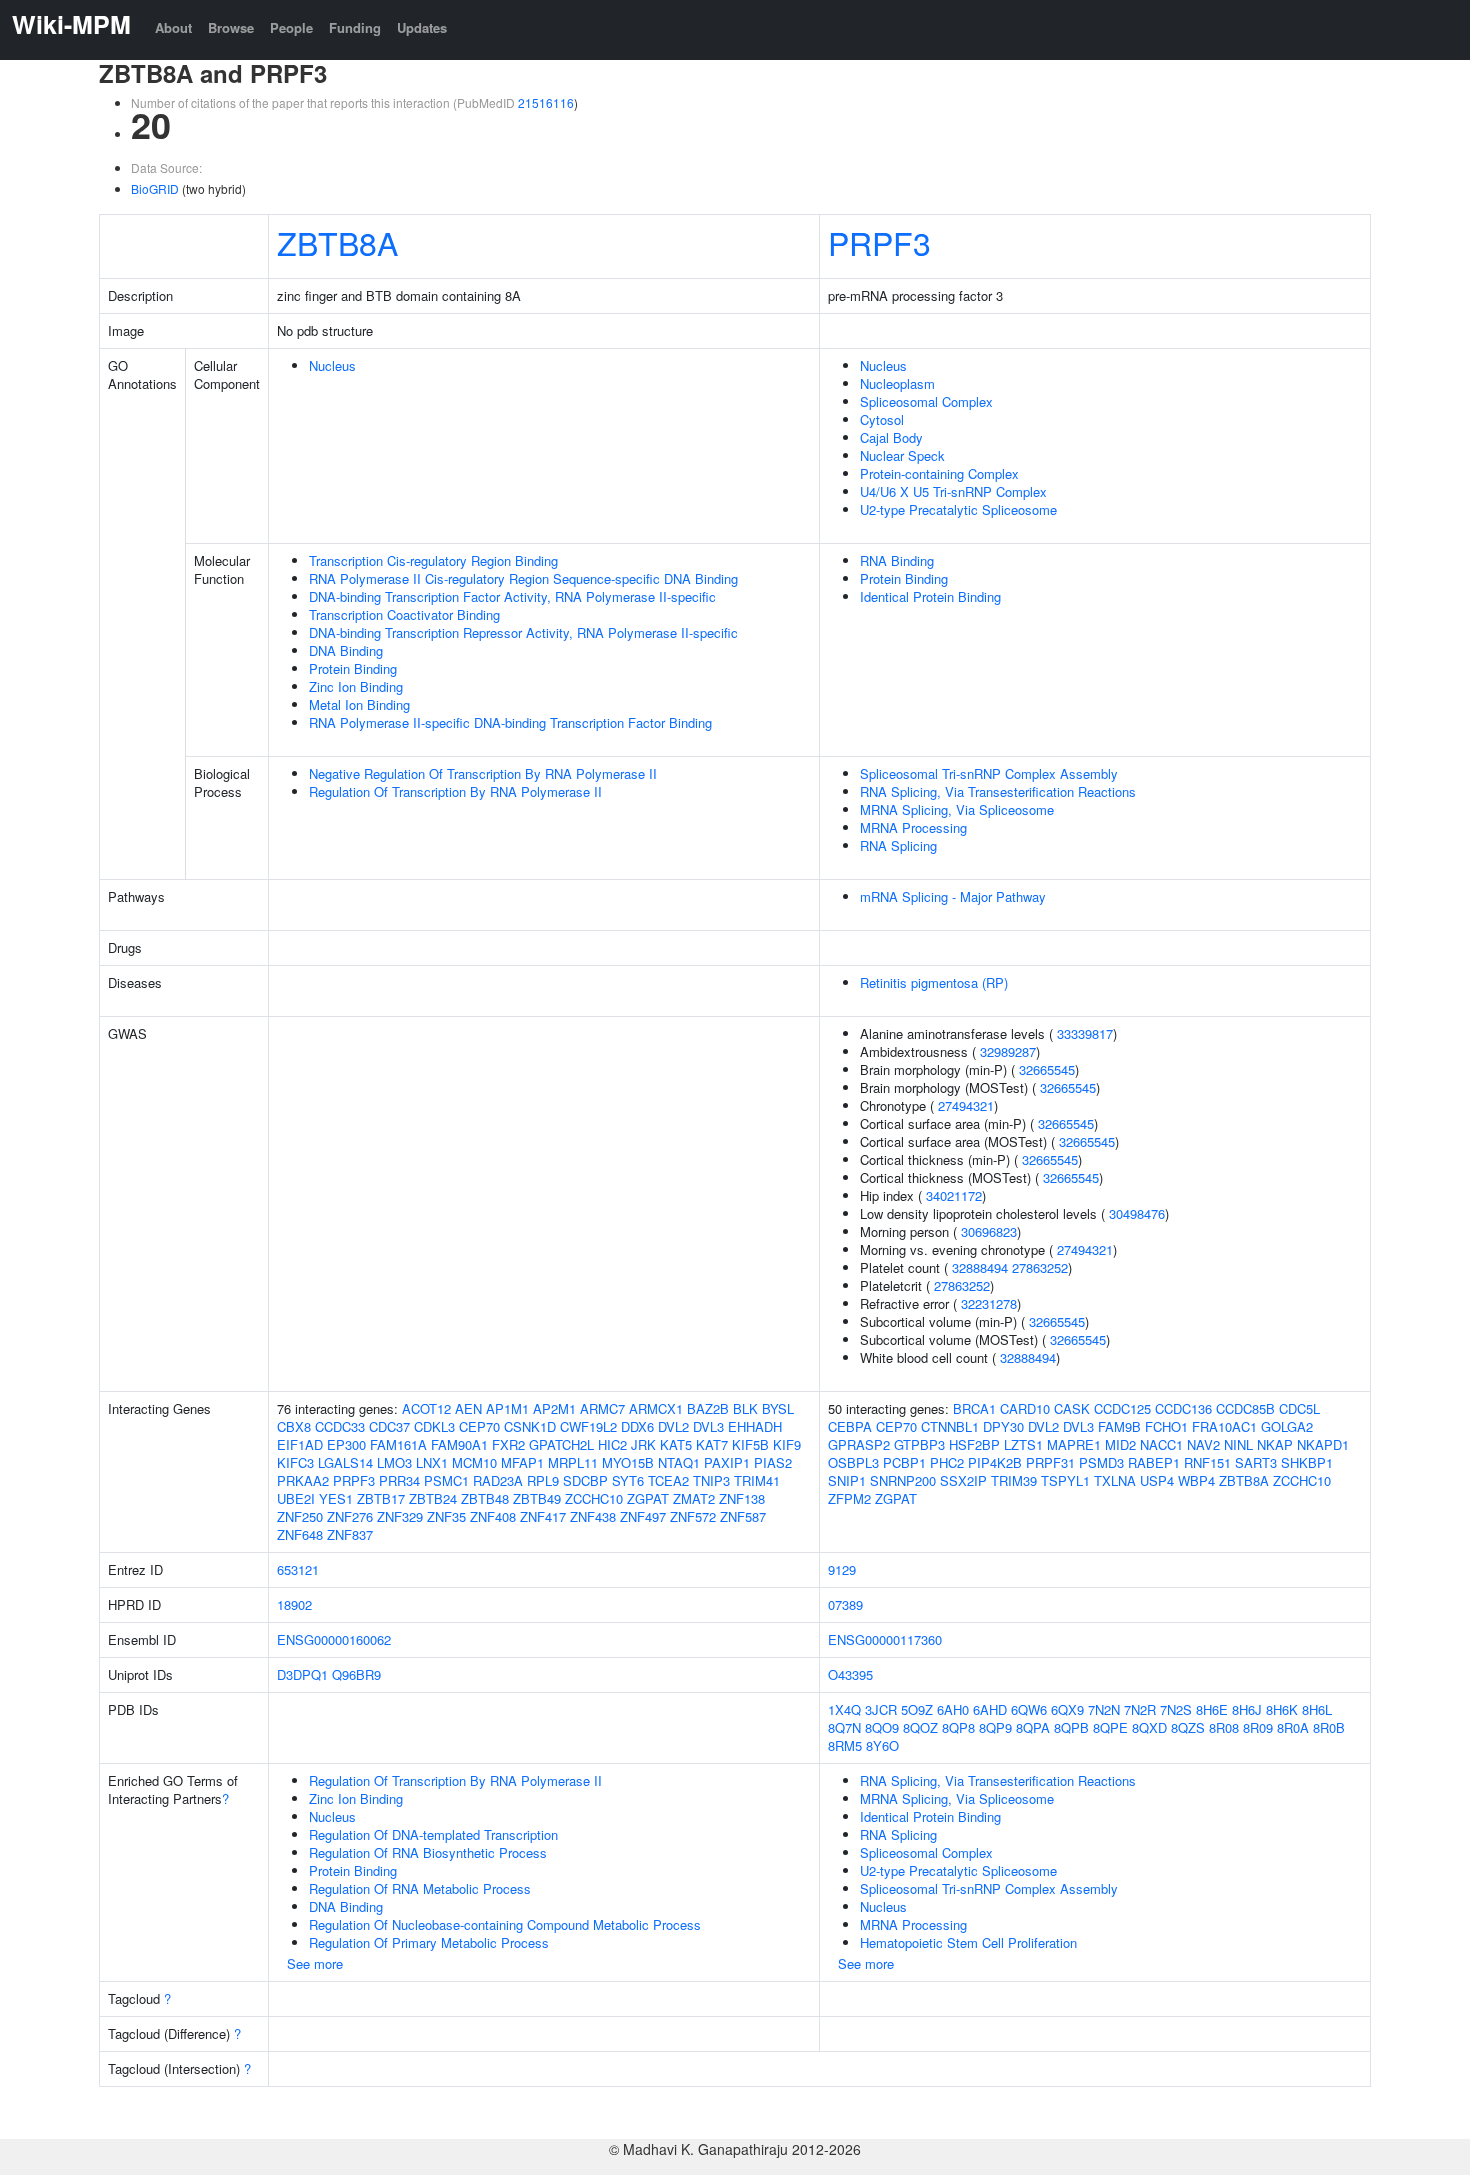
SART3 (1256, 1462)
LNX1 (432, 1462)
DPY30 (1003, 1426)
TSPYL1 (1065, 1480)
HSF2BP (974, 1444)
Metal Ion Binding (359, 704)
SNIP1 (847, 1480)
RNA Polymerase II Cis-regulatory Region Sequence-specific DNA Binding (523, 578)
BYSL (778, 1408)
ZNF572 (693, 1516)
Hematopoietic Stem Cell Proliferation (968, 1942)
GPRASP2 (859, 1444)
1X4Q (844, 1709)
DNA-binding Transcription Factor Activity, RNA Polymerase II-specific (512, 596)
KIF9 (787, 1444)
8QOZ (920, 1727)
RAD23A (498, 1480)
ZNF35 (446, 1516)
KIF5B (750, 1444)
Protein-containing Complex (939, 473)
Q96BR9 (356, 1674)
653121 (298, 1569)
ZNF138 (742, 1498)
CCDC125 (1122, 1408)
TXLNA (1115, 1480)
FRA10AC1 (1224, 1426)
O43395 (850, 1674)
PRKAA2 (303, 1480)
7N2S (1176, 1709)
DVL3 (708, 1426)
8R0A (1293, 1727)
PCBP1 (904, 1462)
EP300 (346, 1444)
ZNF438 (593, 1516)
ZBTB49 (537, 1498)
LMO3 (394, 1462)
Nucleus (332, 365)
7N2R (1140, 1709)
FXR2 (508, 1444)
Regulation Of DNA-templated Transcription (433, 1834)
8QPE (1110, 1727)
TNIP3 (711, 1480)
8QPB (1071, 1727)
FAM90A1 (459, 1444)
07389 (845, 1604)
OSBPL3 (853, 1462)
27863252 (1040, 1267)
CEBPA (850, 1426)
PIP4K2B (995, 1462)
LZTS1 (1023, 1444)
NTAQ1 (679, 1462)
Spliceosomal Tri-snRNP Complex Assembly (989, 773)
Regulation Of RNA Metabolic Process (420, 1888)
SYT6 (628, 1480)
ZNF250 (300, 1516)
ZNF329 (400, 1516)
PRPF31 (1050, 1462)
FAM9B (1119, 1426)
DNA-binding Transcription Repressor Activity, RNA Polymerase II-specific (523, 632)
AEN (468, 1408)
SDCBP (585, 1480)
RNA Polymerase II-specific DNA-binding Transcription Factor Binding (510, 722)
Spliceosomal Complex (926, 401)
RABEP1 (1154, 1462)
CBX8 (294, 1426)
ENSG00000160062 (334, 1639)
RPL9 (543, 1480)
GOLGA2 (1287, 1426)
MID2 (1120, 1444)
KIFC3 (295, 1462)
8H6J (1247, 1709)
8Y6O (882, 1745)
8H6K (1282, 1709)
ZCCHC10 (594, 1498)
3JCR (881, 1709)
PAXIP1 (727, 1462)
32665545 (1047, 1069)
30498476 (1137, 1213)
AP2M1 (554, 1408)
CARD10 (1025, 1408)
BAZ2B (708, 1408)
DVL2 (673, 1426)
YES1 (336, 1498)
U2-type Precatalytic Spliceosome (958, 509)
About (173, 27)
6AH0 (953, 1709)
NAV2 (1203, 1444)
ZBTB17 (381, 1498)
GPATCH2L (561, 1444)
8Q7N (844, 1727)
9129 (842, 1569)
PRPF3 (879, 242)
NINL (1238, 1444)
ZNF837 (350, 1534)
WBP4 (1196, 1480)
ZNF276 (350, 1516)
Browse (231, 27)
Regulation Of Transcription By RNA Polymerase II (455, 791)
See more (315, 1963)
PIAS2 (773, 1462)
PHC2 (947, 1462)
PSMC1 (446, 1480)
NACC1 (1161, 1444)
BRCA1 (974, 1408)
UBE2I (296, 1498)
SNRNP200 (903, 1480)
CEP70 (479, 1426)
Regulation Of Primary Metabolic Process (429, 1942)
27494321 (966, 1105)
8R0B (1329, 1727)
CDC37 (389, 1426)
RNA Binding (897, 560)
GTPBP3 (919, 1444)
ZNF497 (643, 1516)
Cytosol (882, 419)
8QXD (1149, 1727)
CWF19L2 (588, 1426)
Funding (355, 27)
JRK (643, 1444)
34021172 (954, 1195)
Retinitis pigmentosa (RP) (934, 982)
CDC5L (1299, 1408)
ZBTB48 (485, 1498)
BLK (745, 1408)
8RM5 (845, 1745)
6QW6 (1029, 1709)
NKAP (1275, 1444)
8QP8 (958, 1727)
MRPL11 (573, 1462)
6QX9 (1067, 1709)
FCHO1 (1166, 1426)
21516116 (546, 102)
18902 (294, 1604)
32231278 (989, 1303)
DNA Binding (346, 650)
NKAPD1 (1323, 1444)
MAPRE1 (1074, 1444)
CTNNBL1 (950, 1426)
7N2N (1104, 1709)
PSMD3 (1101, 1462)
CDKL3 (434, 1426)
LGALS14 (345, 1462)
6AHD (990, 1709)
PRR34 (399, 1480)
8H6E (1212, 1709)
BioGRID (155, 188)
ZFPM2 (849, 1498)
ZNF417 (543, 1516)
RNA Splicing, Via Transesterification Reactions (998, 791)
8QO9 (882, 1727)
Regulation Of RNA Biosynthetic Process (428, 1852)
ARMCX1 (656, 1408)
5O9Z (917, 1709)
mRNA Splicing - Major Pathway (953, 896)
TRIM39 (1014, 1480)
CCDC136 (1183, 1408)
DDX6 (637, 1426)
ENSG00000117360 (885, 1639)
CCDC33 (340, 1426)
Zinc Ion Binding (356, 686)
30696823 (989, 1231)
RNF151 (1207, 1462)
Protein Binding (353, 668)
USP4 (1157, 1480)
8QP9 (995, 1727)
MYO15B (628, 1462)
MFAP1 (522, 1462)
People (291, 27)
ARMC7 (602, 1408)
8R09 (1258, 1727)
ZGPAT (648, 1498)
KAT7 (712, 1444)
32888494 (980, 1267)
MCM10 (474, 1462)
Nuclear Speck (902, 455)
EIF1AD (300, 1444)
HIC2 (612, 1444)
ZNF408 (493, 1516)
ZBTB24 (433, 1498)
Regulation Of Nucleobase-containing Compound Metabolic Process (505, 1924)
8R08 (1224, 1727)
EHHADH (755, 1426)
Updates (422, 27)
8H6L (1317, 1709)
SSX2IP (963, 1480)
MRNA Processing (913, 827)
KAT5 (676, 1444)
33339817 (1085, 1033)
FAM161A (398, 1444)
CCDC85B (1245, 1408)
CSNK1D (530, 1426)
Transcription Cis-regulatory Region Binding (433, 560)
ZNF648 (300, 1534)
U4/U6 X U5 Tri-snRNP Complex (953, 491)
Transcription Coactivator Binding (404, 614)
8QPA (1033, 1727)
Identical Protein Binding (930, 596)
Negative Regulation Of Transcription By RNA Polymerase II (483, 773)
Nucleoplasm (897, 383)
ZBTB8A (337, 242)
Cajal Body (891, 437)
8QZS (1188, 1727)
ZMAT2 (694, 1498)
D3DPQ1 (302, 1674)
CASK (1072, 1408)
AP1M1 (507, 1408)
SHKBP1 (1307, 1462)
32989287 (1008, 1051)
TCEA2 (668, 1480)
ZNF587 (743, 1516)
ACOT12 (426, 1408)
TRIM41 (757, 1480)
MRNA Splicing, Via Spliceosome (957, 809)
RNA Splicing (898, 845)
